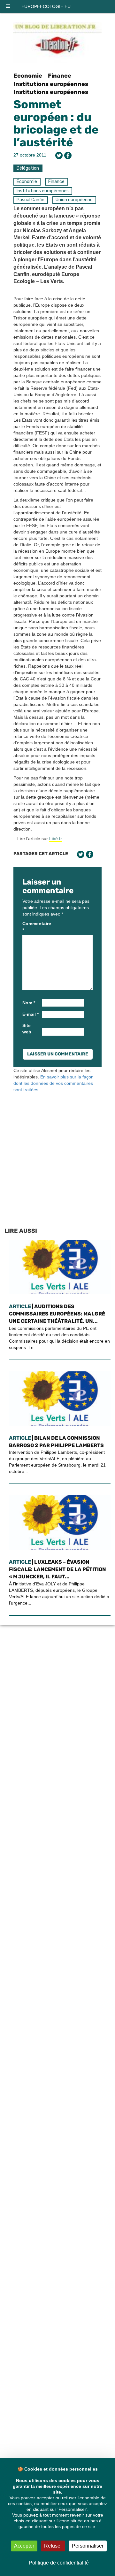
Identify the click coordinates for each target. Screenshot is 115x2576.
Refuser (53, 2546)
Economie (28, 76)
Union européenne (74, 200)
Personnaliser (88, 2546)
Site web (27, 1029)
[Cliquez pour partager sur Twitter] (59, 155)
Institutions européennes (51, 84)
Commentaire (31, 927)
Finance (60, 76)
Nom (29, 1003)
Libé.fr (56, 839)
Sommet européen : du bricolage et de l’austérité (56, 123)
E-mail (31, 1014)
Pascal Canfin (31, 200)
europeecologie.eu (46, 6)
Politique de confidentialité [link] (59, 2563)
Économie (27, 182)
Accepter (24, 2546)
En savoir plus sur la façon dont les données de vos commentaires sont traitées (54, 1083)
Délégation (28, 168)
